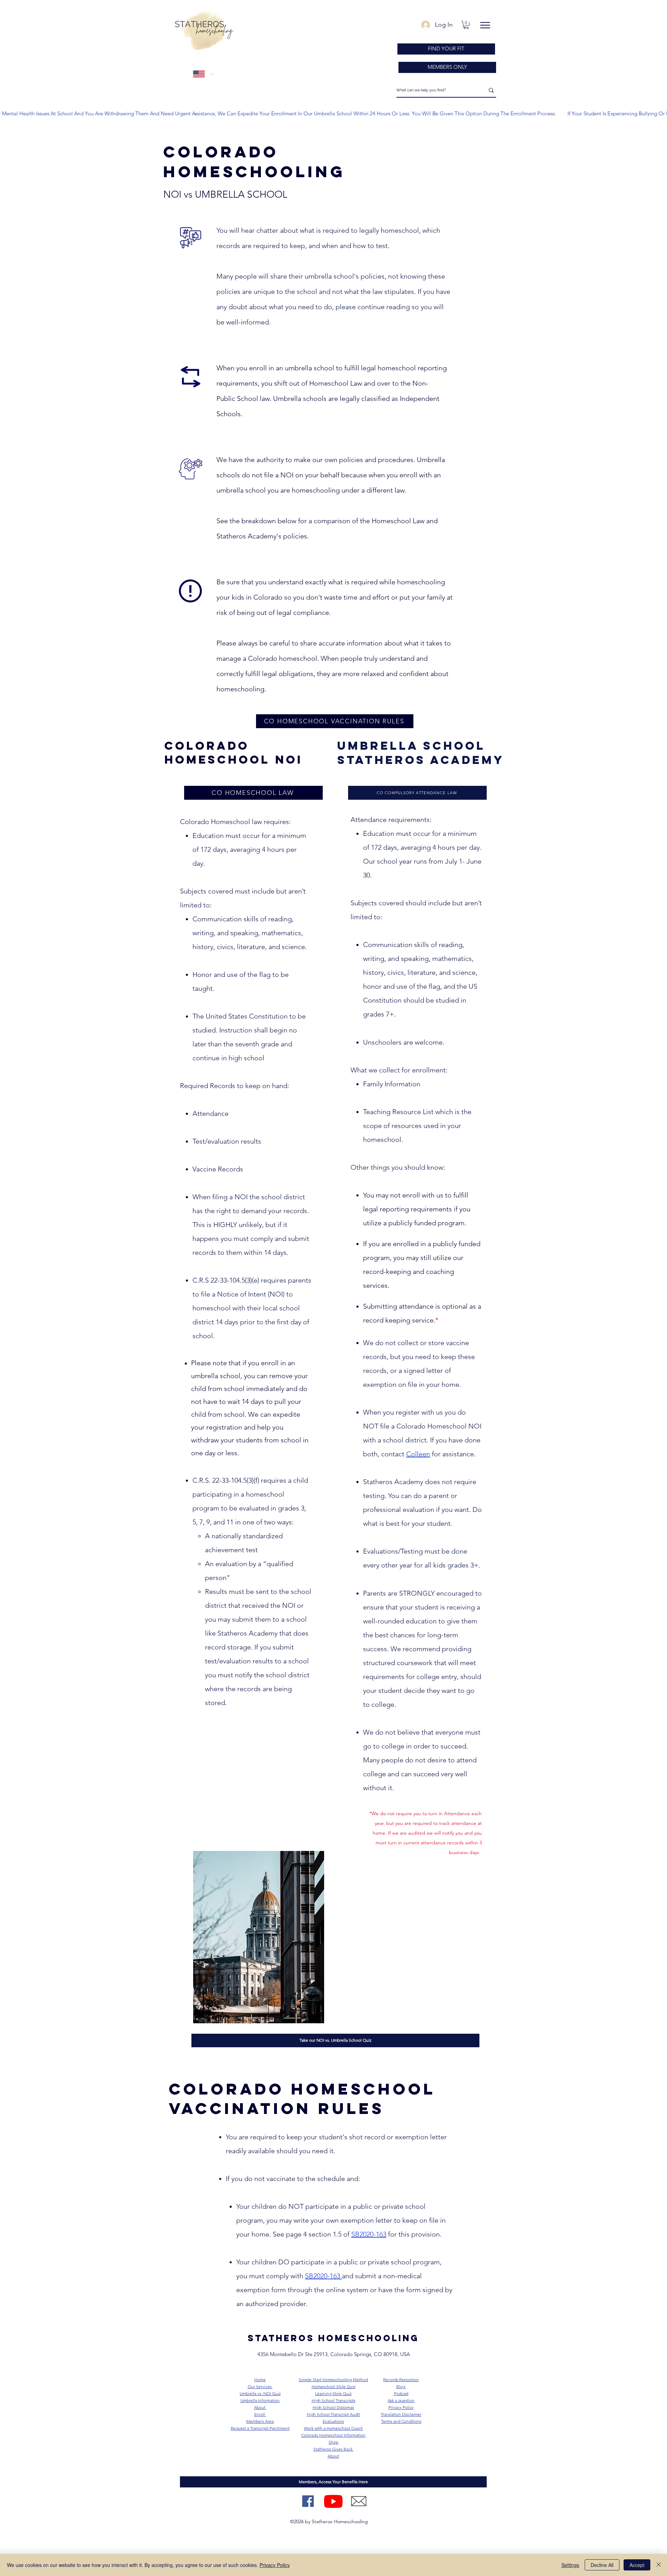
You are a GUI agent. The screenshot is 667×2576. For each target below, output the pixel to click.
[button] (466, 25)
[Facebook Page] (308, 2501)
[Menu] (485, 25)
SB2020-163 (369, 2234)
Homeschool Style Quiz (333, 2386)
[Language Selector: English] (203, 74)
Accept (637, 2565)
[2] (359, 2501)
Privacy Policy (275, 2565)
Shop (333, 2442)
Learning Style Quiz (333, 2393)
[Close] (659, 2565)
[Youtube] (333, 2501)
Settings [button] (570, 2565)
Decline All (602, 2565)
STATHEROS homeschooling (333, 2338)
